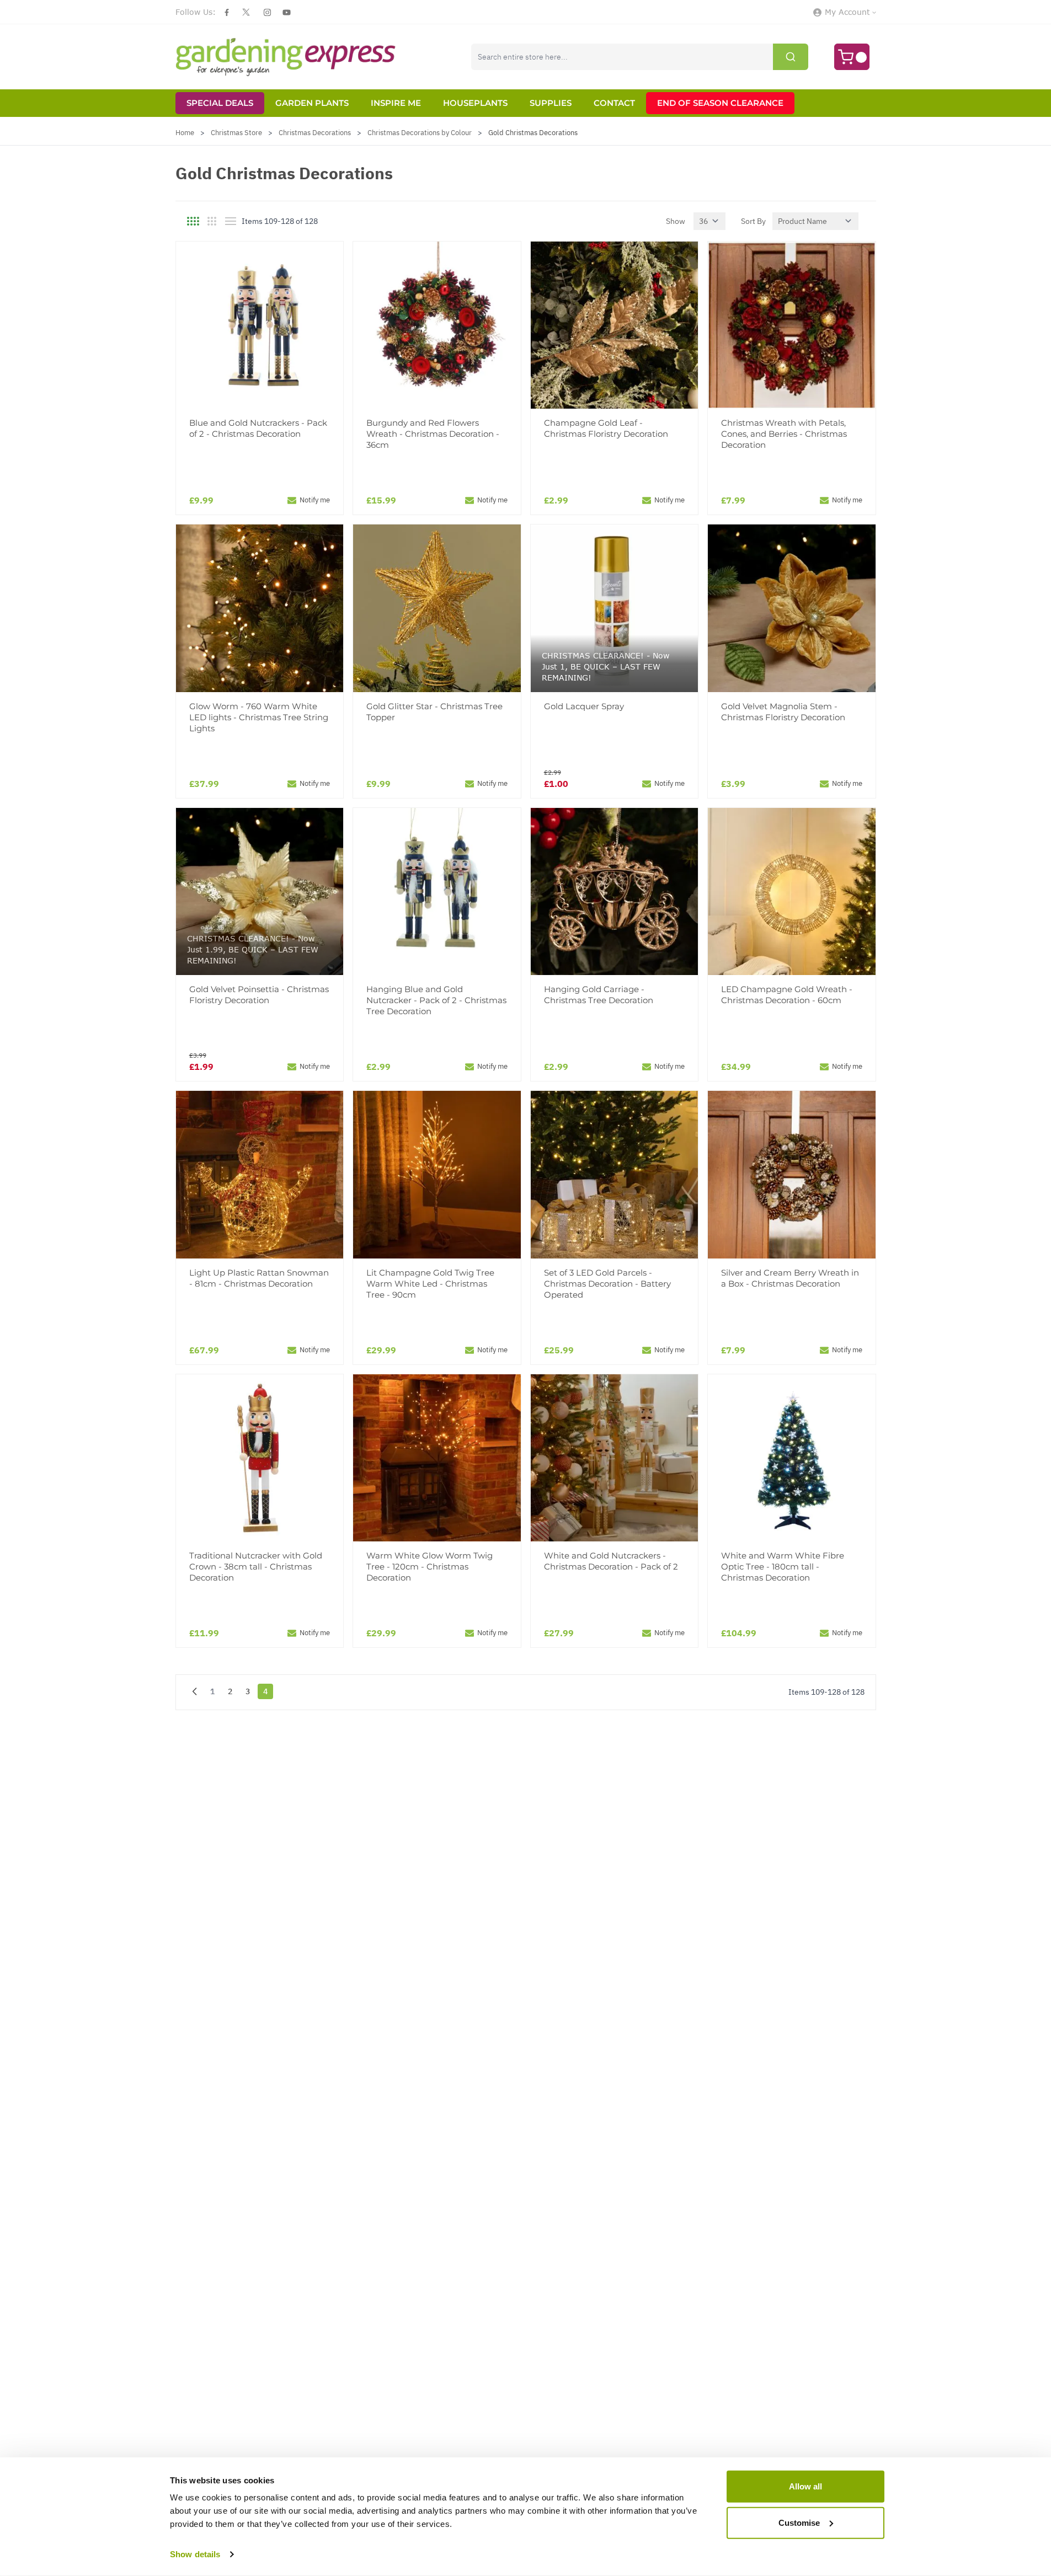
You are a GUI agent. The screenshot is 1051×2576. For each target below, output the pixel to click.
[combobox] (640, 57)
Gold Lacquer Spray (584, 706)
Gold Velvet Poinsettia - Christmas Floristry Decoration (259, 995)
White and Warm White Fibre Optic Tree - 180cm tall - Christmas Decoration (783, 1567)
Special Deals (220, 103)
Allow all (805, 2486)
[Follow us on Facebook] (227, 12)
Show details (195, 2554)
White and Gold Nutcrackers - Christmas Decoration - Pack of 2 (611, 1561)
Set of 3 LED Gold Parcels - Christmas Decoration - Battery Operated (607, 1284)
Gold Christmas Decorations (533, 133)
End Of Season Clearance (720, 103)
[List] (231, 221)
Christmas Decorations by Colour (420, 133)
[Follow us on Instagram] (267, 12)
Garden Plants (312, 103)
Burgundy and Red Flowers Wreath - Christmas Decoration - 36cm (433, 434)
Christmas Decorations (315, 133)
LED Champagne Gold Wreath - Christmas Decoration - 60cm (787, 995)
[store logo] (286, 57)
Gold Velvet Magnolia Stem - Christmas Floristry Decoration (783, 712)
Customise (799, 2522)
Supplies (551, 103)
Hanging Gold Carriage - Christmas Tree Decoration (599, 995)
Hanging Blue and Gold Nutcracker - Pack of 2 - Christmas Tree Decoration (436, 1000)
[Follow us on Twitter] (246, 12)
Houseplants (475, 103)
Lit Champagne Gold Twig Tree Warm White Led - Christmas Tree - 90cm (430, 1284)
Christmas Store (236, 133)
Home (185, 133)
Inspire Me (396, 103)
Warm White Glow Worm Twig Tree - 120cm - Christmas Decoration (430, 1567)
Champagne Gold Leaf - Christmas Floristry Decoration (606, 428)
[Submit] (791, 57)
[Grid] (193, 221)
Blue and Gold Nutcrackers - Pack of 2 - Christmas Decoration (258, 428)
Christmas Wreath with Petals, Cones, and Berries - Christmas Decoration (784, 434)
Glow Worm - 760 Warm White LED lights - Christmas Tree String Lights (259, 717)
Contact (614, 103)
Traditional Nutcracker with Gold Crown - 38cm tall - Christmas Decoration (256, 1567)
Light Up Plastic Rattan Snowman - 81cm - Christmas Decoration (259, 1278)
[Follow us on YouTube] (287, 12)
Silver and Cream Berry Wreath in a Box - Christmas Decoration (790, 1278)
